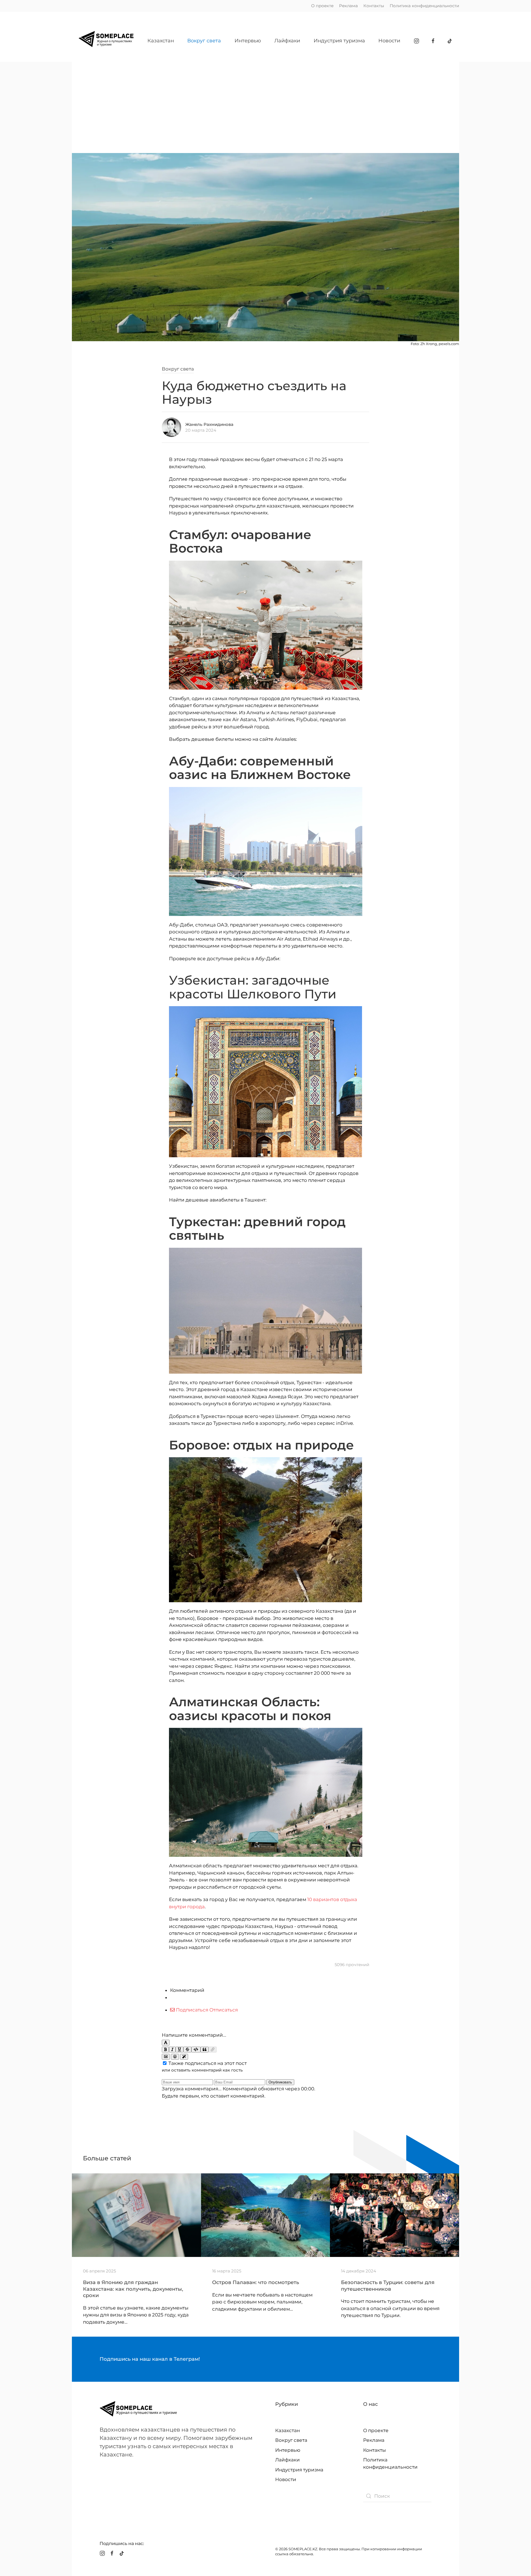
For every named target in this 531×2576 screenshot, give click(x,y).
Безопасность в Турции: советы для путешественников (388, 2286)
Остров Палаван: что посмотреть (256, 2282)
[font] (166, 2043)
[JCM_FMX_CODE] (196, 2050)
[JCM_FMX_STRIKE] (187, 2050)
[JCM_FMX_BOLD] (165, 2050)
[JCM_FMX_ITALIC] (172, 2050)
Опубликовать (280, 2082)
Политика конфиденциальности (424, 6)
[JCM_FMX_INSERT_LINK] (213, 2050)
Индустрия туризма (339, 41)
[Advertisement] (265, 103)
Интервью (248, 41)
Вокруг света (204, 41)
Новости (389, 41)
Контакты (374, 6)
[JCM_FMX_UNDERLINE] (179, 2050)
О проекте (322, 6)
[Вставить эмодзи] (175, 2057)
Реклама (348, 6)
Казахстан (161, 41)
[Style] (184, 2057)
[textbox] (265, 2023)
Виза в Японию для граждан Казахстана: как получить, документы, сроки (133, 2289)
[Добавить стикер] (166, 2057)
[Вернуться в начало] (106, 41)
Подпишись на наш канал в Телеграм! (150, 2359)
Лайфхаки (287, 41)
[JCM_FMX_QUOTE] (205, 2050)
